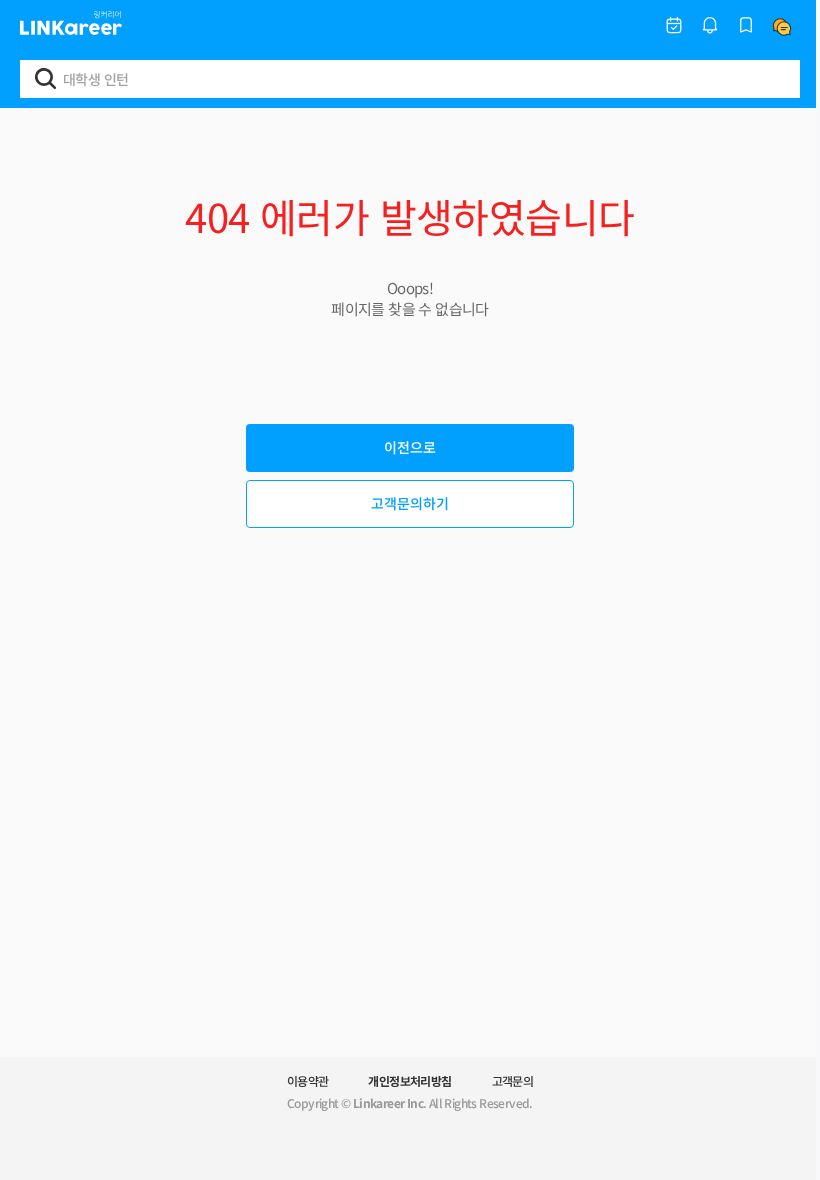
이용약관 (308, 1080)
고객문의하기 (410, 503)
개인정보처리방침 (409, 1080)
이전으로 (410, 447)
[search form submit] (45, 78)
